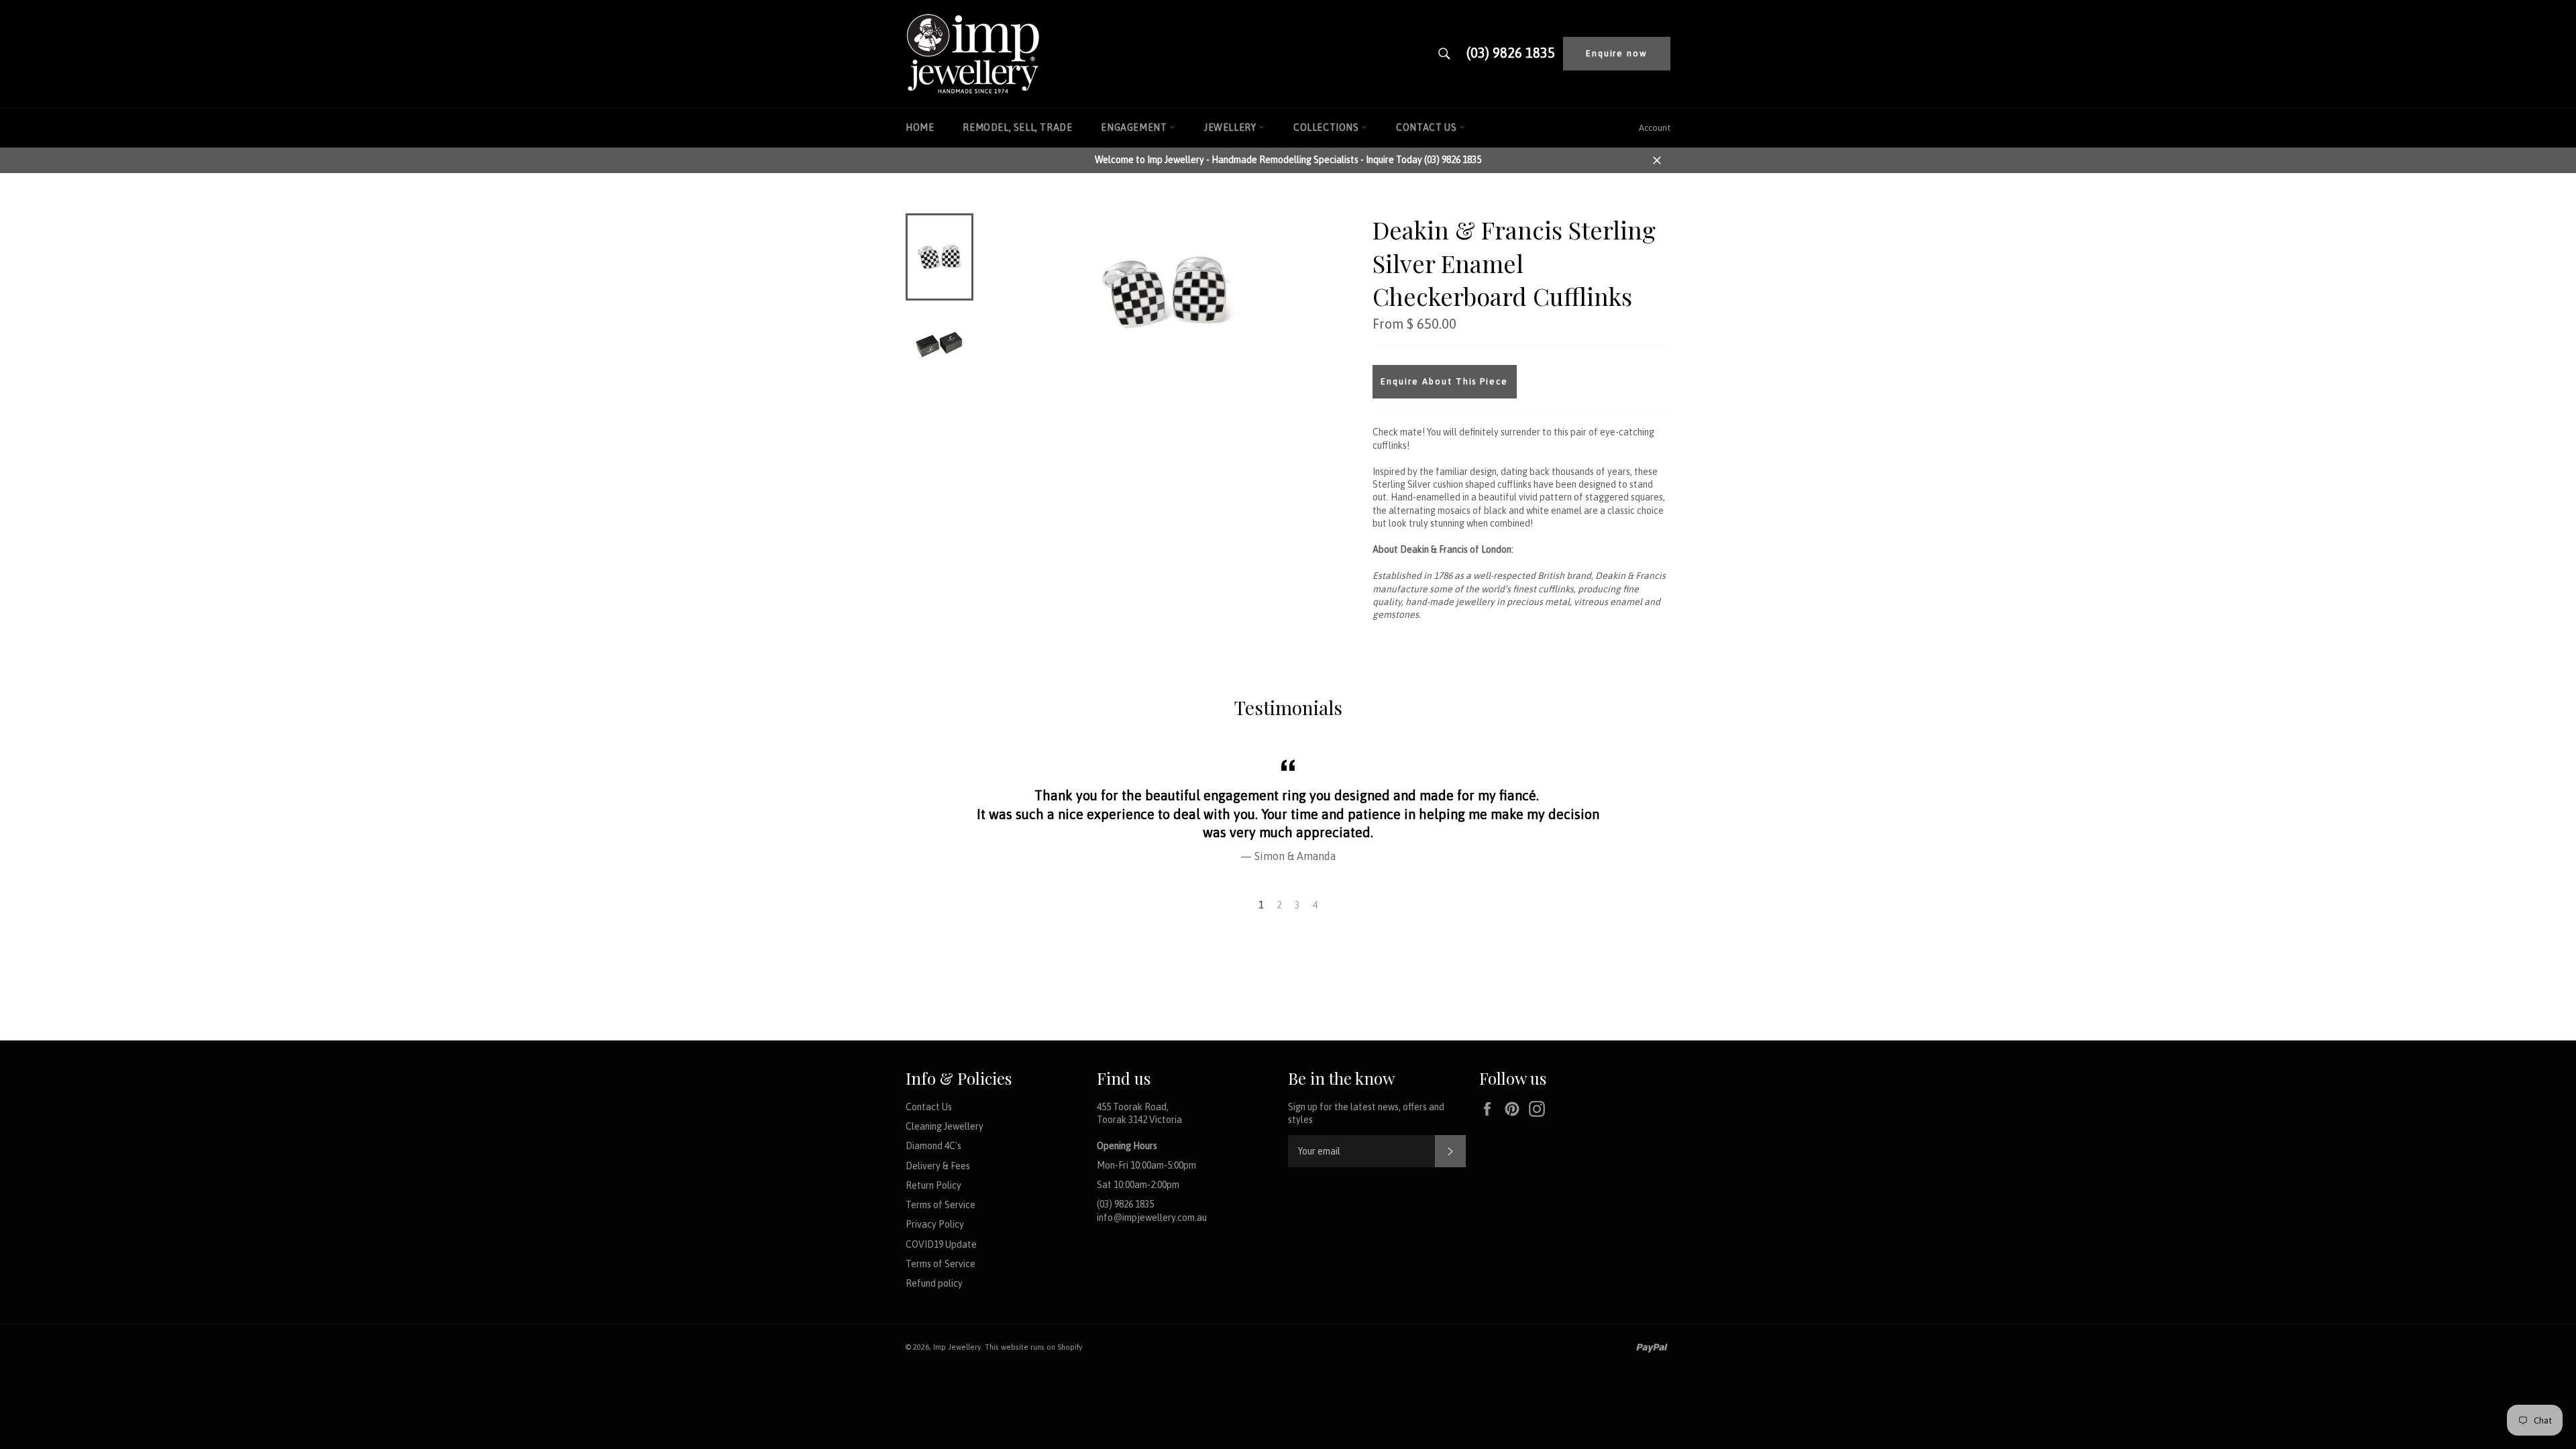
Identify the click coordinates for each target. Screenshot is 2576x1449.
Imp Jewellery (957, 1347)
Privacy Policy (935, 1224)
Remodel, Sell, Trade (1017, 127)
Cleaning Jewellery (945, 1126)
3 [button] (1297, 905)
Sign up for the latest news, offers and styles (1366, 1113)
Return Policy (933, 1185)
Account (1655, 128)
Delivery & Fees (938, 1166)
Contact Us (1428, 127)
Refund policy (934, 1283)
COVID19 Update (941, 1244)
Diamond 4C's (933, 1146)
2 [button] (1279, 905)
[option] (1288, 809)
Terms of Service (941, 1205)
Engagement (1135, 127)
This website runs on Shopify (1033, 1347)
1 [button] (1261, 905)
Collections (1327, 127)
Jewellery (1231, 127)
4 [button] (1315, 905)
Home (920, 127)
